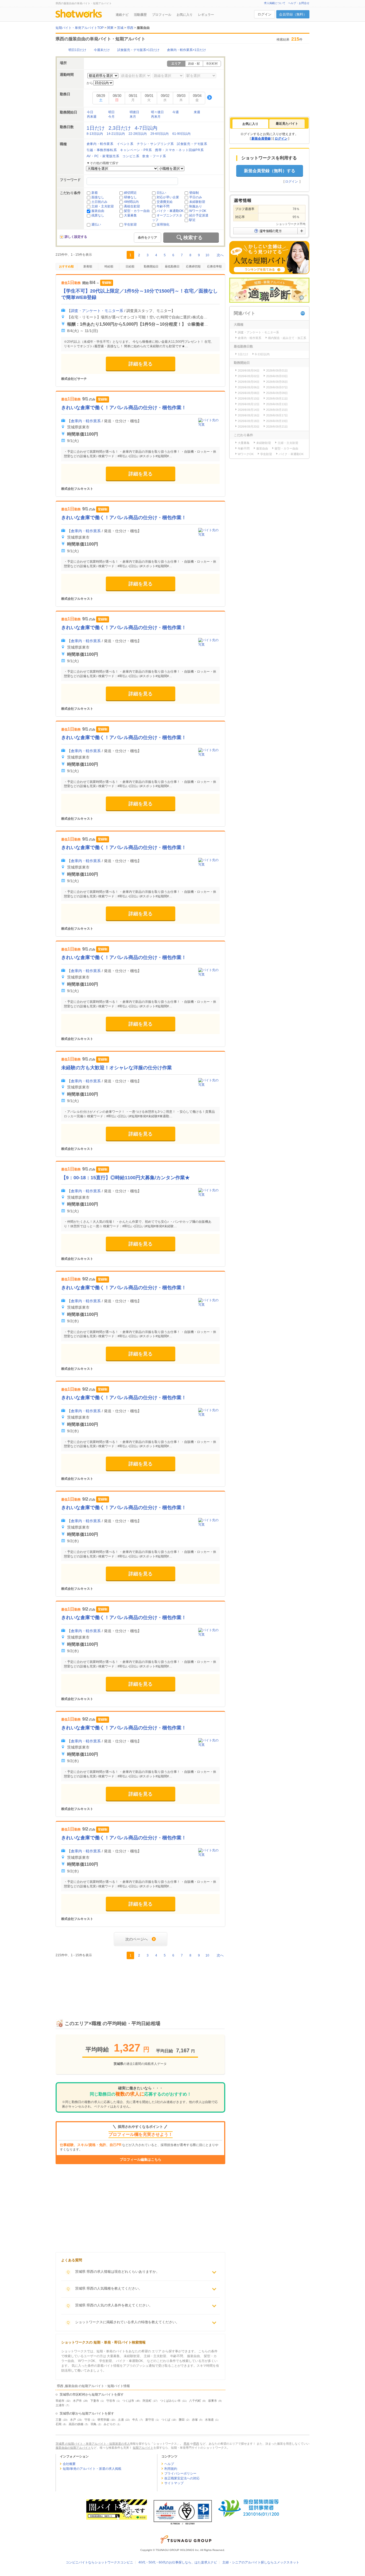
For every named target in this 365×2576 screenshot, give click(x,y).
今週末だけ (102, 50)
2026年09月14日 (249, 410)
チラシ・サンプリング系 (155, 144)
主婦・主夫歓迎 (103, 206)
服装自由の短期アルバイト (73, 2448)
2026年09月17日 (277, 415)
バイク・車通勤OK (170, 211)
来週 (197, 112)
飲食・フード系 (154, 156)
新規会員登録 (261, 139)
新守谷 (150, 2420)
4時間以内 (131, 202)
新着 (95, 193)
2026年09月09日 (277, 393)
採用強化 (163, 224)
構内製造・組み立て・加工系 (287, 338)
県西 (196, 2444)
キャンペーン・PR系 (136, 150)
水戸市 (77, 2401)
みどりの (110, 2424)
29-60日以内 (160, 134)
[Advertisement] (140, 1983)
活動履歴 (140, 15)
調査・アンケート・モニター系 (97, 311)
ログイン (265, 14)
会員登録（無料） (293, 14)
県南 (187, 2444)
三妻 (59, 2420)
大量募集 (130, 215)
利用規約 (171, 2469)
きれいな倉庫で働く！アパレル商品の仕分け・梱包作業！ (124, 408)
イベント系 (125, 144)
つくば (166, 2420)
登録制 (194, 193)
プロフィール (162, 15)
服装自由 (98, 211)
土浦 (121, 2420)
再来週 (92, 117)
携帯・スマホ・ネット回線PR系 (179, 150)
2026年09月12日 (249, 404)
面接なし (98, 197)
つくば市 (128, 2401)
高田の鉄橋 (76, 2424)
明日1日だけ (77, 50)
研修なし (130, 197)
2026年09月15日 (277, 410)
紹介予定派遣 (199, 215)
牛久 (135, 2420)
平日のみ (196, 197)
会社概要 (69, 2464)
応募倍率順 (214, 266)
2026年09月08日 (249, 393)
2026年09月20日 (249, 427)
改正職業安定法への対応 (182, 2478)
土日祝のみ (99, 202)
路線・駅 (194, 64)
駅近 (192, 220)
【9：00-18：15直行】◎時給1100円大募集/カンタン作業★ (125, 1178)
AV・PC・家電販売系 (103, 156)
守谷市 (111, 2401)
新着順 (88, 266)
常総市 (60, 2401)
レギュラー (206, 15)
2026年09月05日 (277, 382)
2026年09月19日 (277, 421)
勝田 (182, 2420)
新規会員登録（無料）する (270, 171)
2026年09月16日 (249, 415)
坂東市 (213, 2401)
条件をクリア (147, 238)
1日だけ (96, 128)
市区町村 (212, 64)
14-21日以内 (116, 134)
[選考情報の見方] (269, 231)
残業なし (98, 215)
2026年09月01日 (277, 370)
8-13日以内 (95, 134)
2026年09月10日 (249, 399)
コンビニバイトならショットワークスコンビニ (99, 2562)
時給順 (109, 266)
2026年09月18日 (249, 421)
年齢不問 (163, 206)
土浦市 (60, 2405)
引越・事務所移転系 (102, 150)
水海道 (209, 2420)
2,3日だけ (120, 128)
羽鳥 (94, 2424)
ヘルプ (169, 2464)
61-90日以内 (181, 134)
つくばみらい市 (170, 2401)
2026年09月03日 (277, 376)
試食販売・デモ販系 (192, 144)
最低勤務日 (172, 266)
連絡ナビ (122, 15)
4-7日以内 (146, 128)
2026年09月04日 (249, 382)
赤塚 (195, 2420)
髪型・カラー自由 (137, 211)
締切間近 (130, 193)
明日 (111, 112)
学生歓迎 (130, 224)
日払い (161, 193)
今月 (111, 117)
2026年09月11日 (277, 399)
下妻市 (95, 2401)
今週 (176, 112)
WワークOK (198, 211)
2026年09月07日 (277, 387)
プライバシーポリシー (180, 2474)
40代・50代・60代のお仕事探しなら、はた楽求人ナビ (178, 2562)
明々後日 (157, 112)
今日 (90, 112)
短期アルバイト (143, 2448)
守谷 (87, 2420)
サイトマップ (174, 2483)
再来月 (156, 117)
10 (207, 255)
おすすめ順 (66, 266)
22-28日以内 (138, 134)
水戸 (73, 2420)
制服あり (196, 206)
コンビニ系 (131, 156)
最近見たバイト (287, 124)
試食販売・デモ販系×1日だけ (138, 50)
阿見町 (147, 2401)
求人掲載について (275, 3)
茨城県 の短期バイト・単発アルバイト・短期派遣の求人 (93, 2444)
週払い (96, 224)
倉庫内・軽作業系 (100, 144)
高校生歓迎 (132, 206)
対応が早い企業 (168, 197)
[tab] (250, 124)
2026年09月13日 (277, 404)
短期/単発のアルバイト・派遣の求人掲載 (92, 2469)
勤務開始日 (151, 266)
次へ (220, 255)
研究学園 (103, 2420)
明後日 (134, 112)
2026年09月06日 (249, 387)
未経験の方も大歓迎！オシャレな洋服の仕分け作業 (117, 1068)
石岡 (59, 2424)
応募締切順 (193, 266)
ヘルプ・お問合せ (299, 3)
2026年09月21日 (277, 427)
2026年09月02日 (249, 376)
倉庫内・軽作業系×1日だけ (187, 50)
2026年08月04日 (249, 370)
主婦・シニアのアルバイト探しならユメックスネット (261, 2562)
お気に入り (185, 15)
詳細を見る (141, 364)
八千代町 (195, 2401)
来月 (133, 117)
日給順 (130, 266)
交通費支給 (165, 202)
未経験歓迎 (197, 202)
